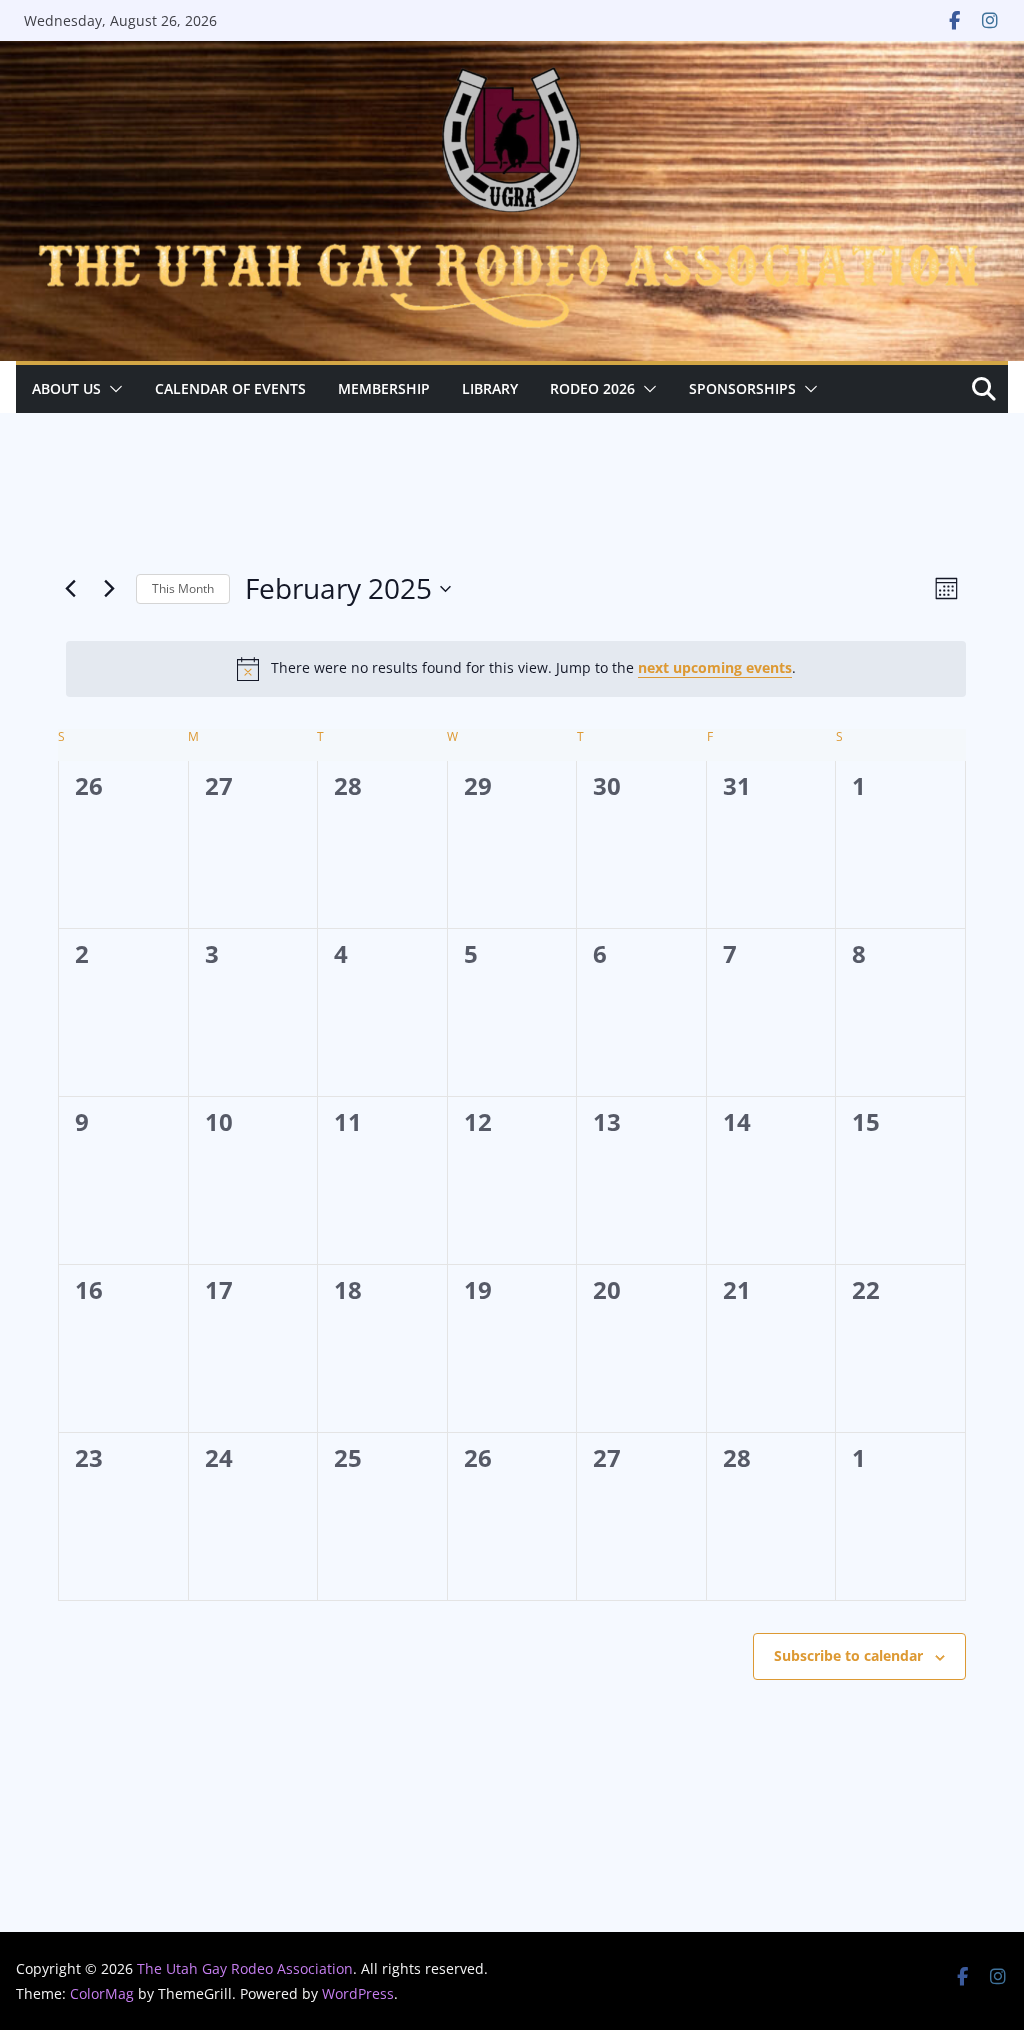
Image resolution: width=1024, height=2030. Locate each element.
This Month (183, 588)
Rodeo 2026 (592, 388)
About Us (66, 388)
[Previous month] (70, 589)
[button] (112, 389)
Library (490, 388)
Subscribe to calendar (848, 1655)
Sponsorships (742, 388)
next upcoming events (715, 667)
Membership (384, 388)
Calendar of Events (230, 388)
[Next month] (109, 589)
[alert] (516, 669)
